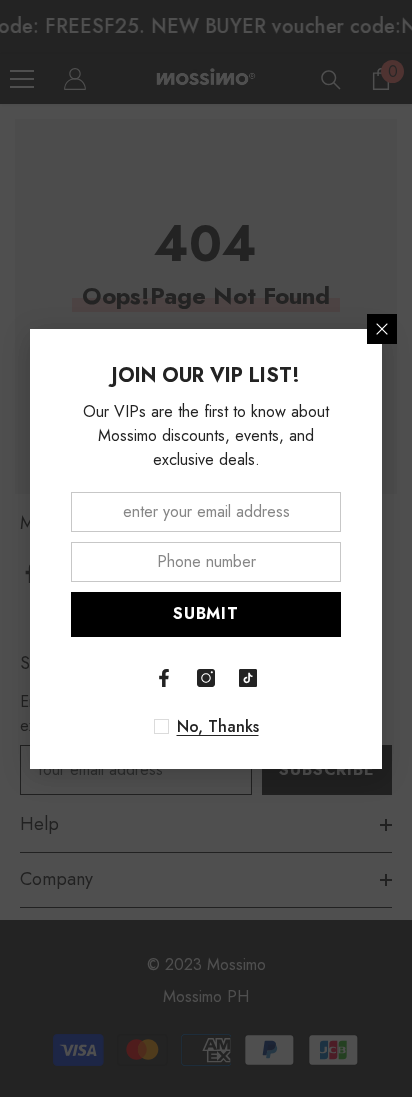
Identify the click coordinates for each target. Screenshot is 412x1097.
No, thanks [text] (218, 727)
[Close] (382, 329)
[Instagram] (206, 678)
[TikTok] (248, 678)
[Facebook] (164, 678)
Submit (206, 613)
